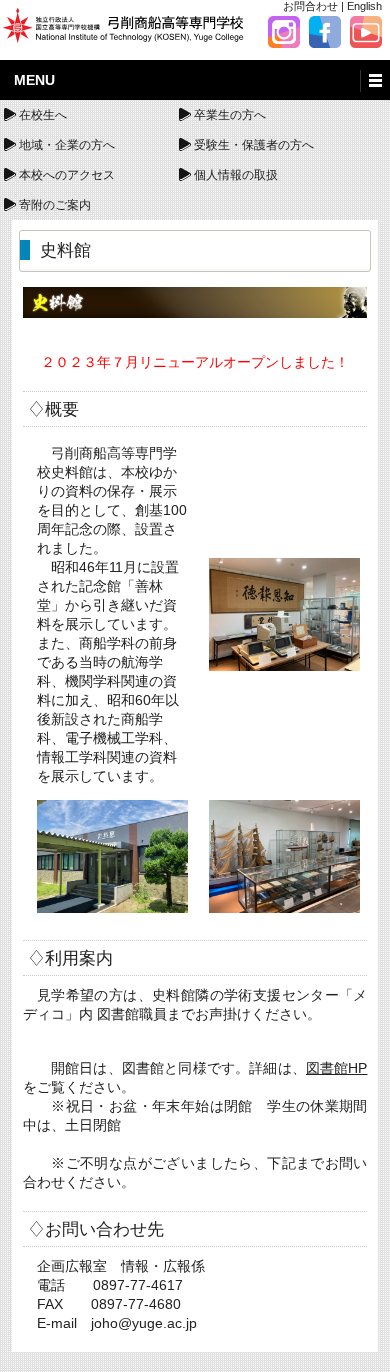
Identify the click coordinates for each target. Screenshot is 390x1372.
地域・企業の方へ (67, 145)
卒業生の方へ (230, 115)
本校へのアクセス (67, 175)
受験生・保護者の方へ (254, 145)
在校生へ (43, 115)
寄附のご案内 (55, 205)
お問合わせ (310, 6)
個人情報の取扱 (236, 175)
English (364, 6)
